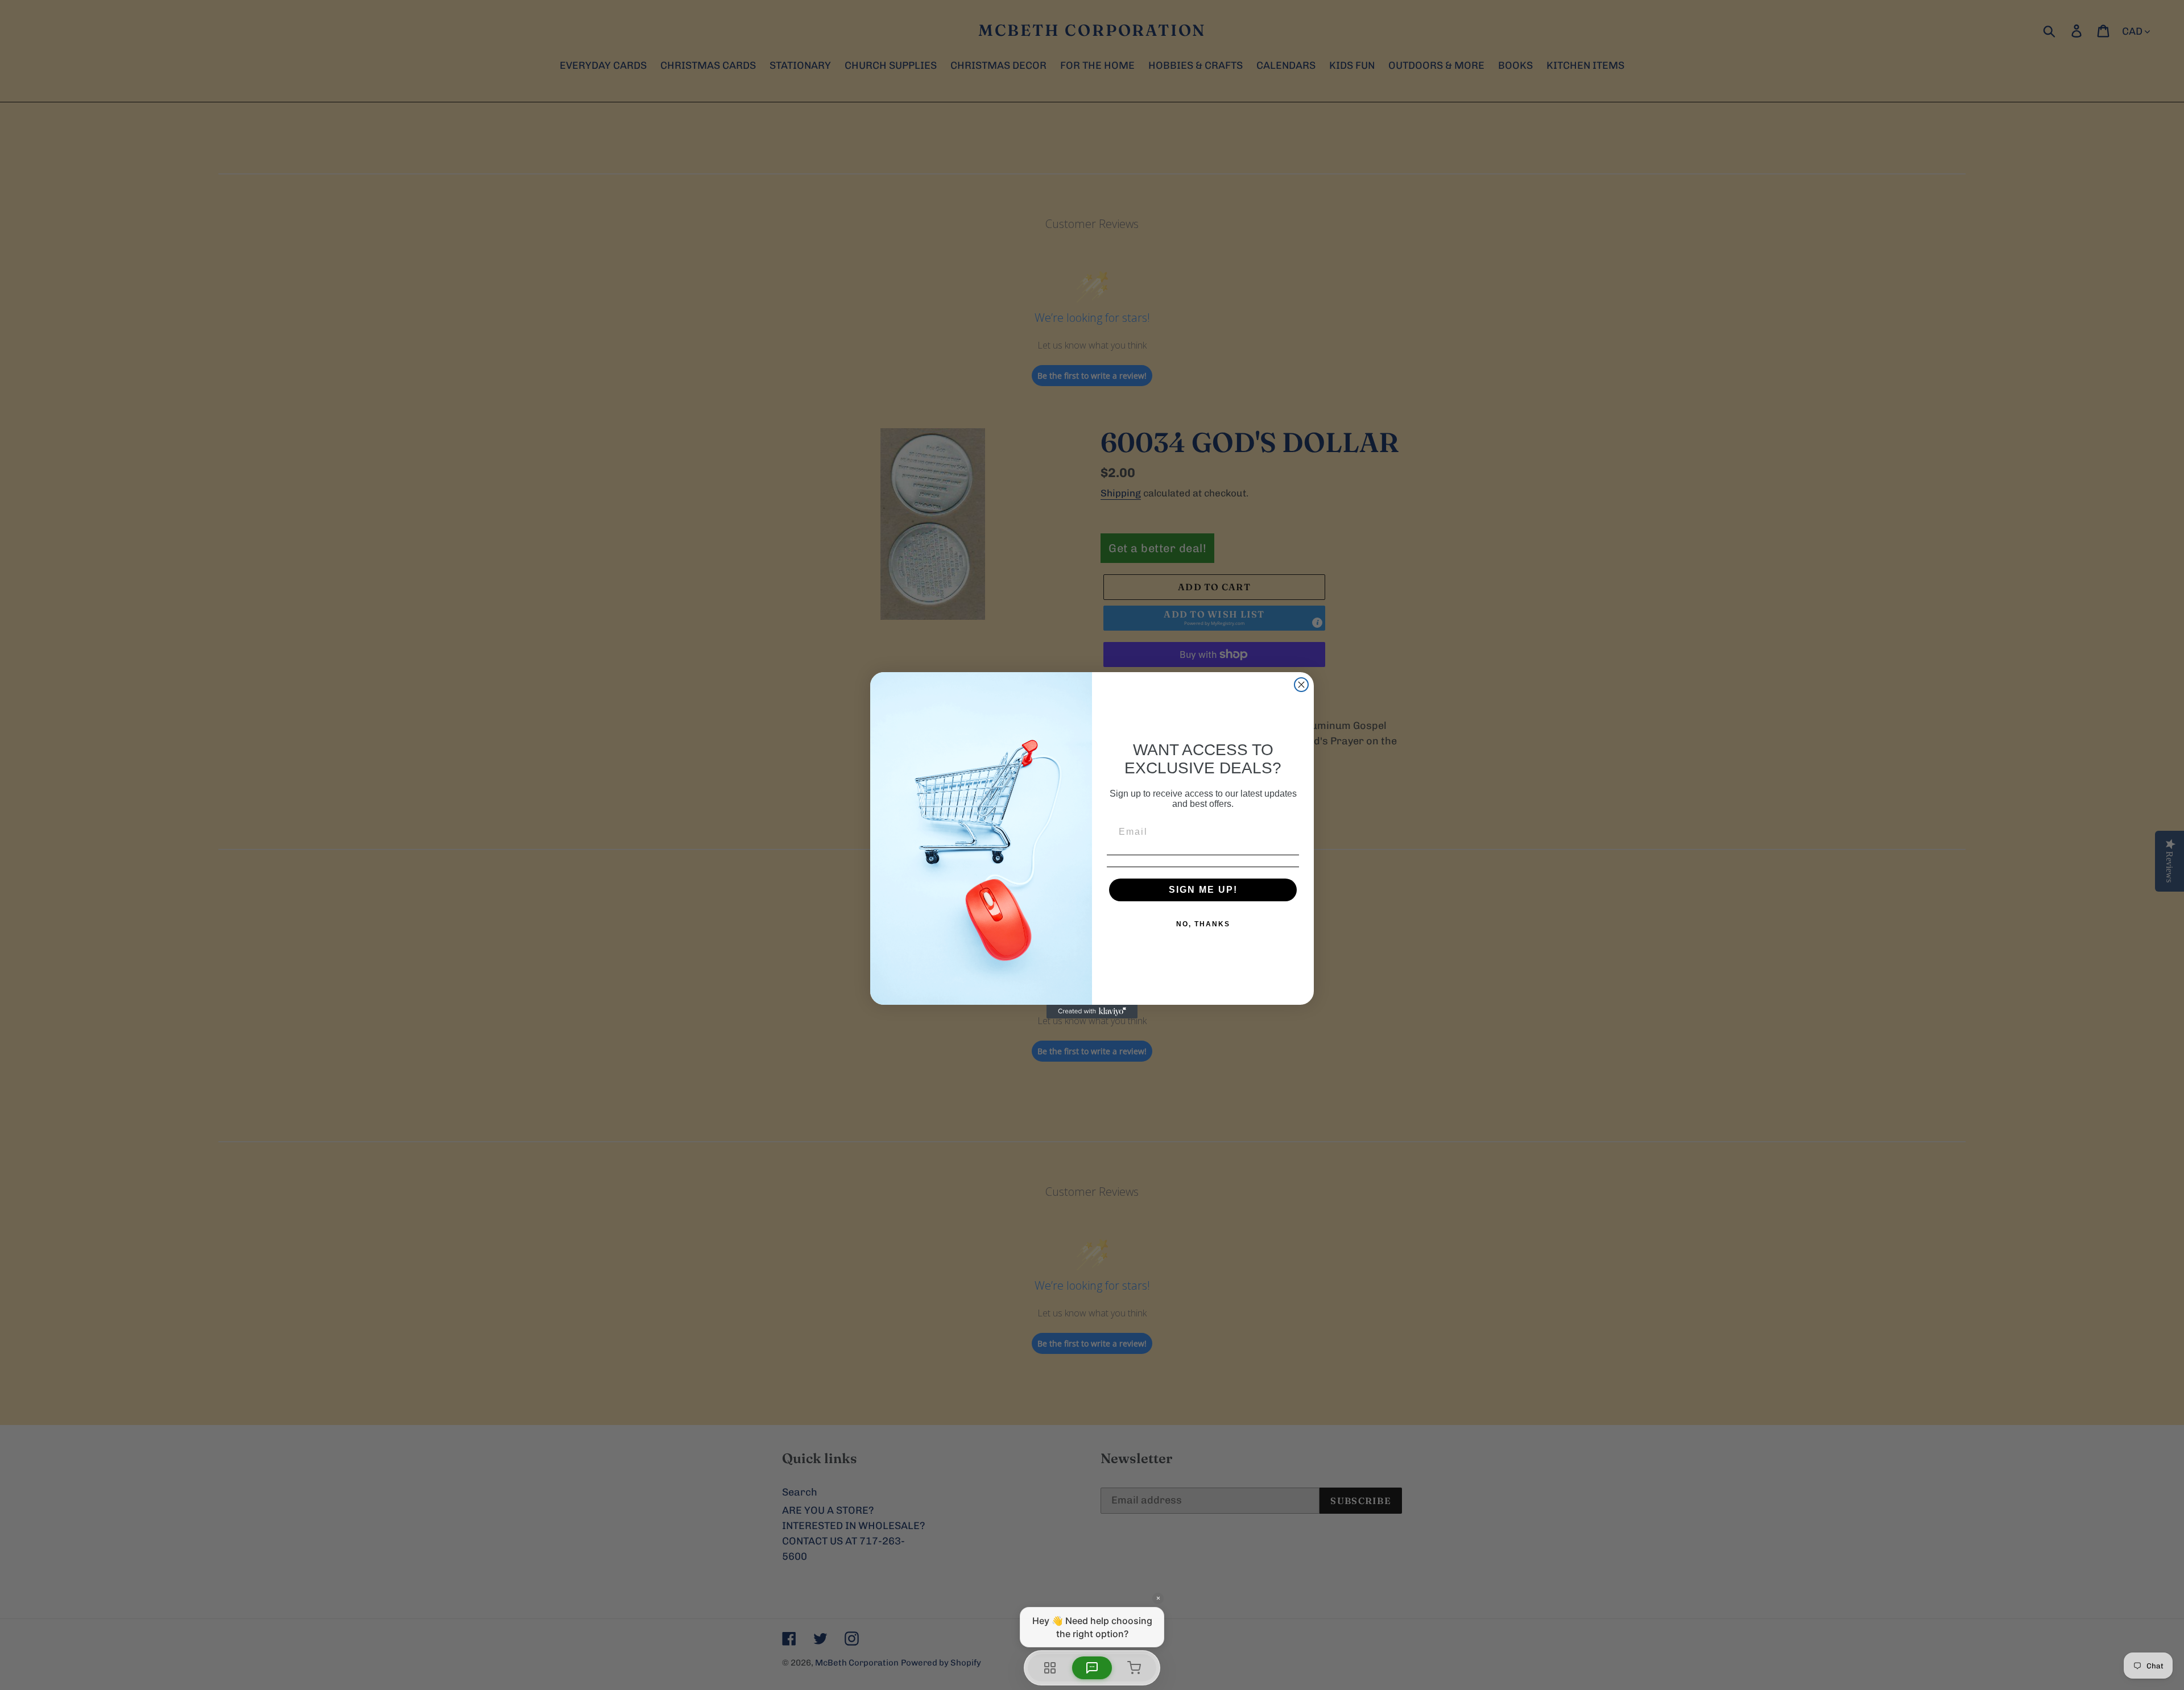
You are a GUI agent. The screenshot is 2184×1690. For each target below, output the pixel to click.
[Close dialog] (1301, 685)
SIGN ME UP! (1203, 890)
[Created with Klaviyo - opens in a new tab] (1092, 1012)
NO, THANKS (1203, 924)
